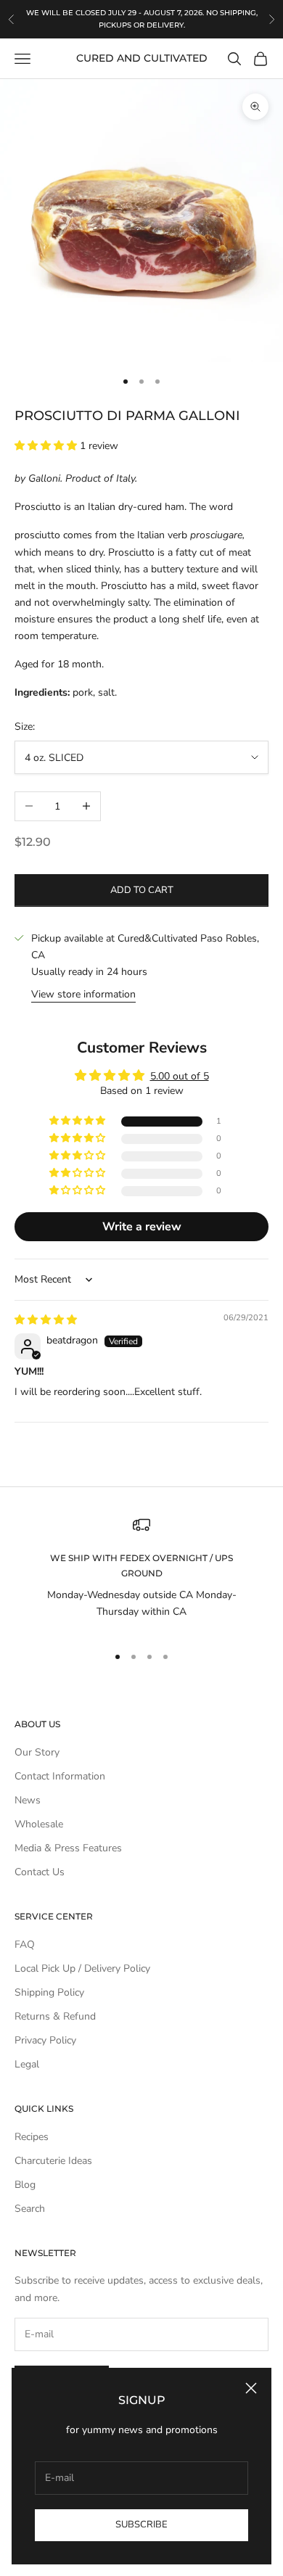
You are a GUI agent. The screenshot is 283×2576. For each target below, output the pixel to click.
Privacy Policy (45, 2040)
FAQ (25, 1945)
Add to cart (142, 890)
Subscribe (141, 2524)
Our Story (37, 1752)
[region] (141, 1574)
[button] (47, 446)
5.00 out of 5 (180, 1076)
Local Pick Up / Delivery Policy (82, 1968)
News (28, 1800)
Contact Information (60, 1776)
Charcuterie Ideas (53, 2161)
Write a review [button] (142, 1227)
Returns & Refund (55, 2016)
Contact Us (40, 1872)
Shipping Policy (49, 1992)
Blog (25, 2185)
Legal (27, 2064)
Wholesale (39, 1824)
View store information (83, 994)
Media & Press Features (68, 1848)
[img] (46, 1320)
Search (30, 2209)
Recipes (32, 2137)
